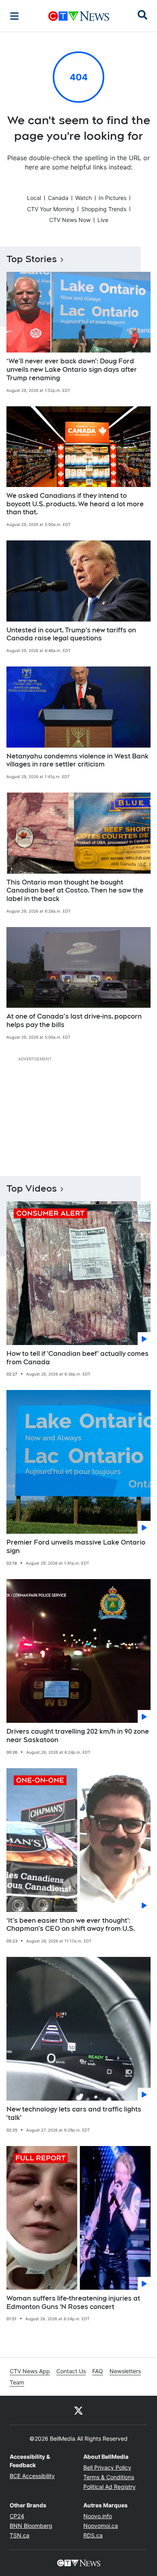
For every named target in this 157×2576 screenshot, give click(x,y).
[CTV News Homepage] (79, 16)
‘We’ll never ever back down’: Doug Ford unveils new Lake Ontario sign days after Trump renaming (72, 370)
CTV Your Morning (51, 209)
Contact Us (71, 2371)
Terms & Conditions (109, 2477)
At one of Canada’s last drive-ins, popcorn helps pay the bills (74, 1021)
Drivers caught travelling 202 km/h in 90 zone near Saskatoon (78, 1736)
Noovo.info (98, 2516)
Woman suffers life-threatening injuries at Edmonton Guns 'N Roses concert (73, 2303)
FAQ (98, 2371)
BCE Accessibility (32, 2476)
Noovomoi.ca (101, 2526)
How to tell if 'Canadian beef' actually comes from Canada (77, 1358)
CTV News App (30, 2371)
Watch (84, 198)
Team (17, 2382)
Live (103, 220)
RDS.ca (93, 2535)
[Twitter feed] (78, 2410)
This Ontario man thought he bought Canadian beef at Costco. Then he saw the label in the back (75, 891)
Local (34, 198)
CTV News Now (70, 220)
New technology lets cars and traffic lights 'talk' (74, 2113)
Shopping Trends (104, 209)
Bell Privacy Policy (107, 2467)
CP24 (17, 2516)
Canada (58, 198)
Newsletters (125, 2371)
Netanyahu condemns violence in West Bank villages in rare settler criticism (77, 760)
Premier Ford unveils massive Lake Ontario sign (76, 1547)
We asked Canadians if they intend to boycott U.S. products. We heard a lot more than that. (75, 504)
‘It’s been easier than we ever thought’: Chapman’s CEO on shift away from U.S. (71, 1925)
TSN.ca (20, 2535)
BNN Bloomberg (31, 2526)
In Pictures (113, 198)
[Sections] (14, 16)
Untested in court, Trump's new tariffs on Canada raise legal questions (71, 634)
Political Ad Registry (109, 2487)
